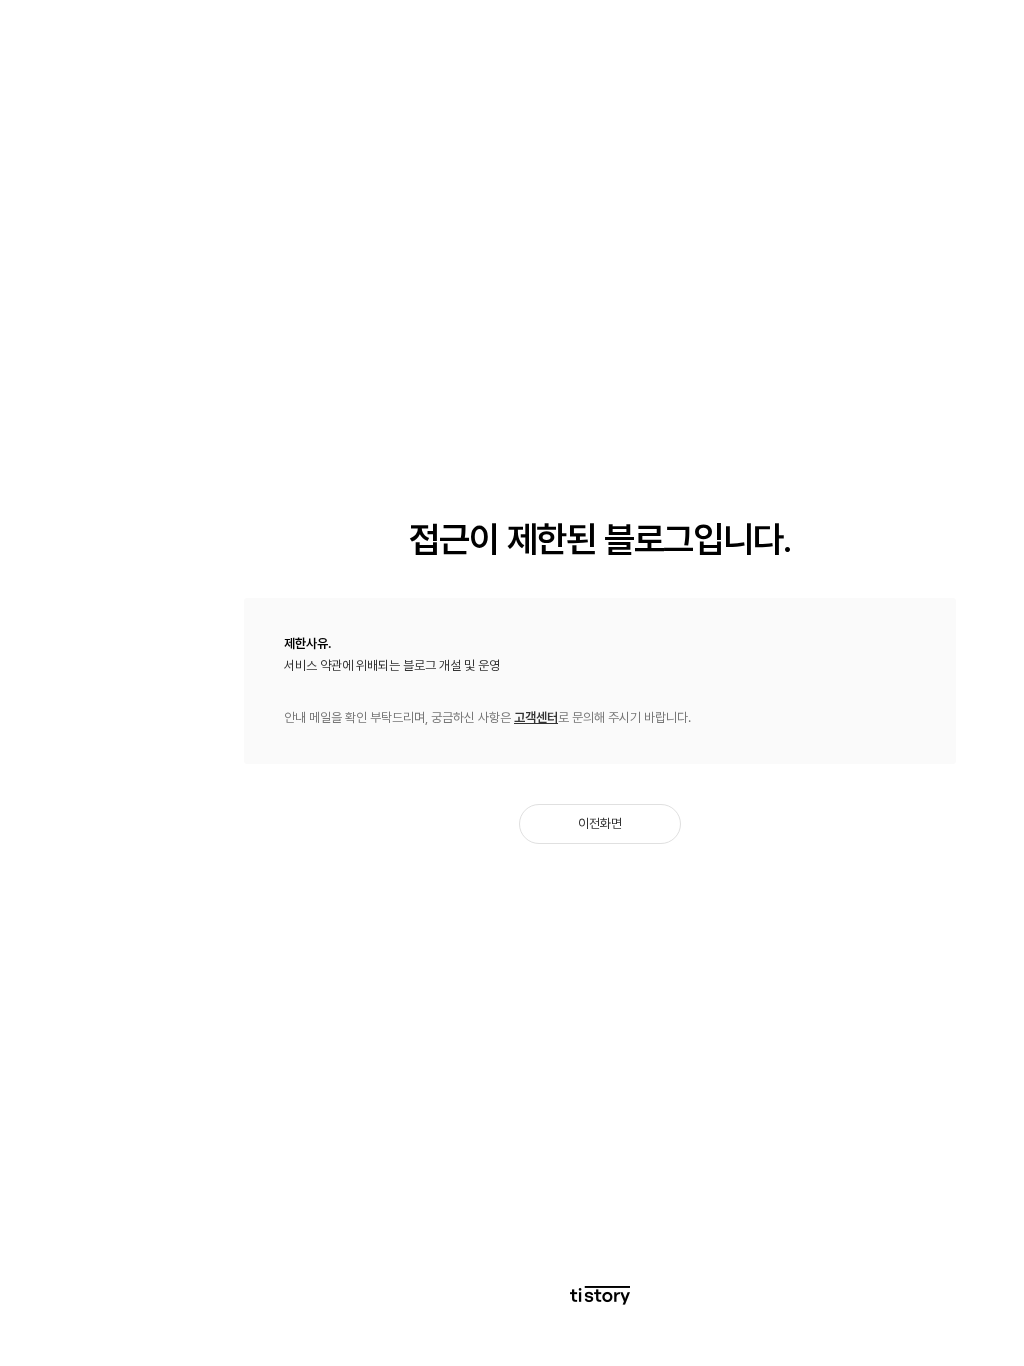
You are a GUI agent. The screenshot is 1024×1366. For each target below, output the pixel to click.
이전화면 (600, 823)
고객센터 (536, 717)
